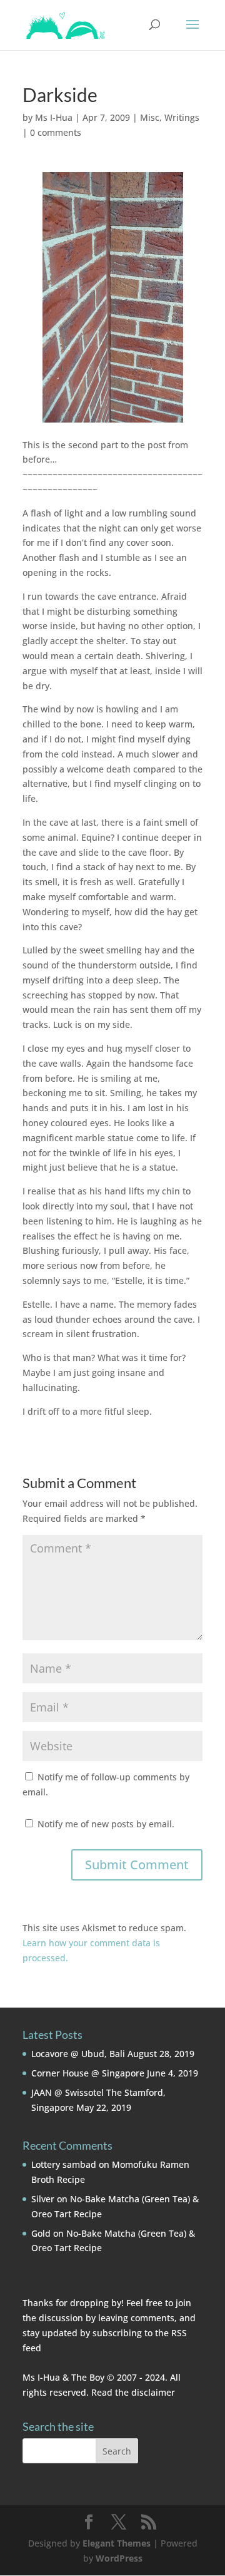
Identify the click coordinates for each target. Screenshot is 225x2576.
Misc (150, 117)
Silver (43, 2199)
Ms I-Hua (54, 117)
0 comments (56, 132)
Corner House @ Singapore (88, 2073)
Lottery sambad (64, 2164)
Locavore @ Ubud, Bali (78, 2054)
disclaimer (153, 2392)
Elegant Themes (117, 2543)
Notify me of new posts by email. (106, 1824)
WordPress (119, 2558)
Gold (41, 2233)
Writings (182, 117)
